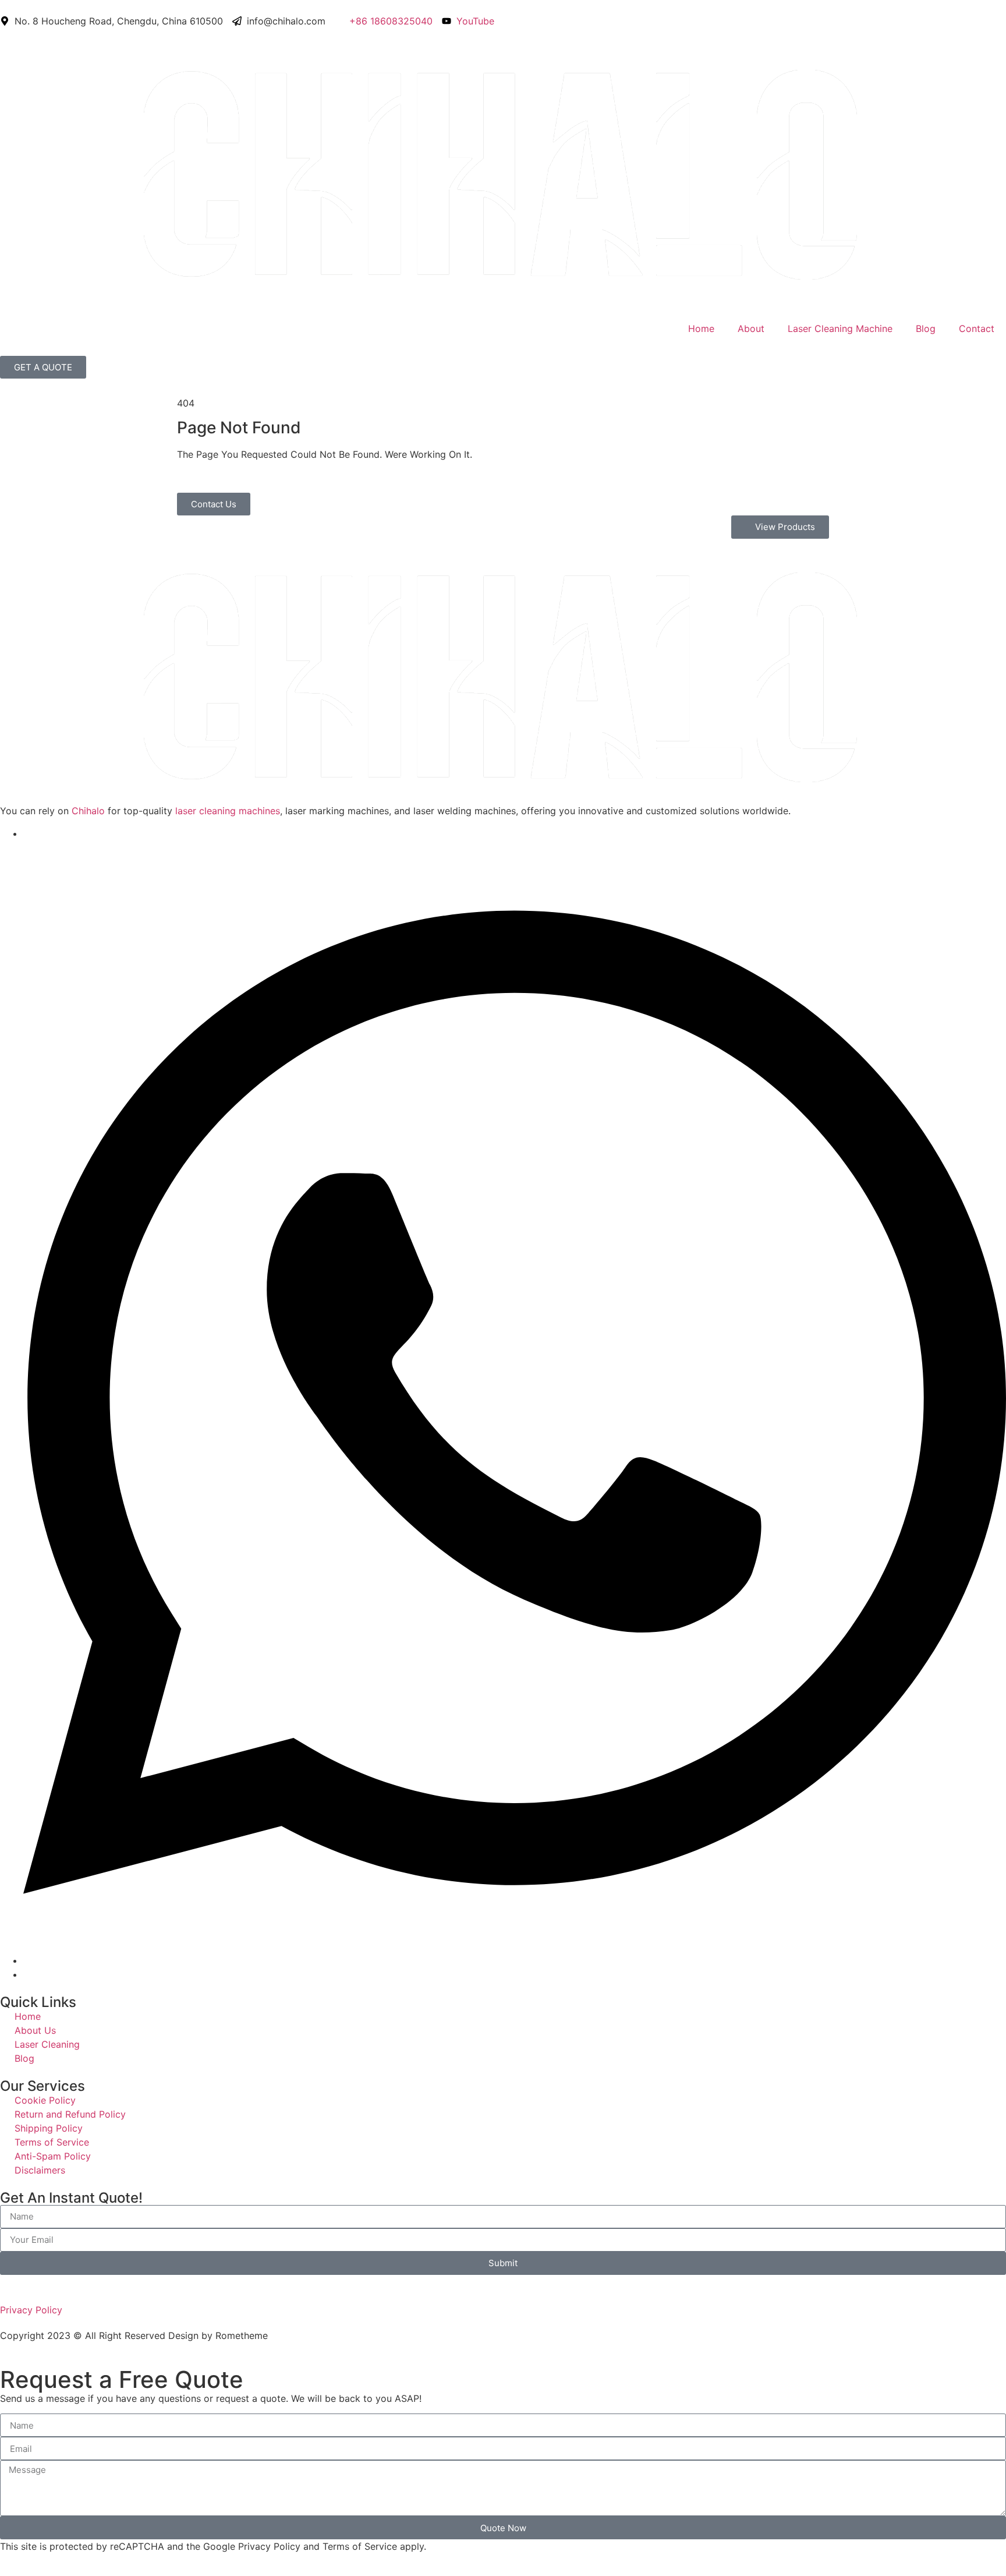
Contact (977, 328)
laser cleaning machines (228, 811)
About (751, 328)
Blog (926, 328)
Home (701, 328)
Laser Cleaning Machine (840, 328)
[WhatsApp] (515, 1960)
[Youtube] (27, 833)
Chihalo (88, 811)
